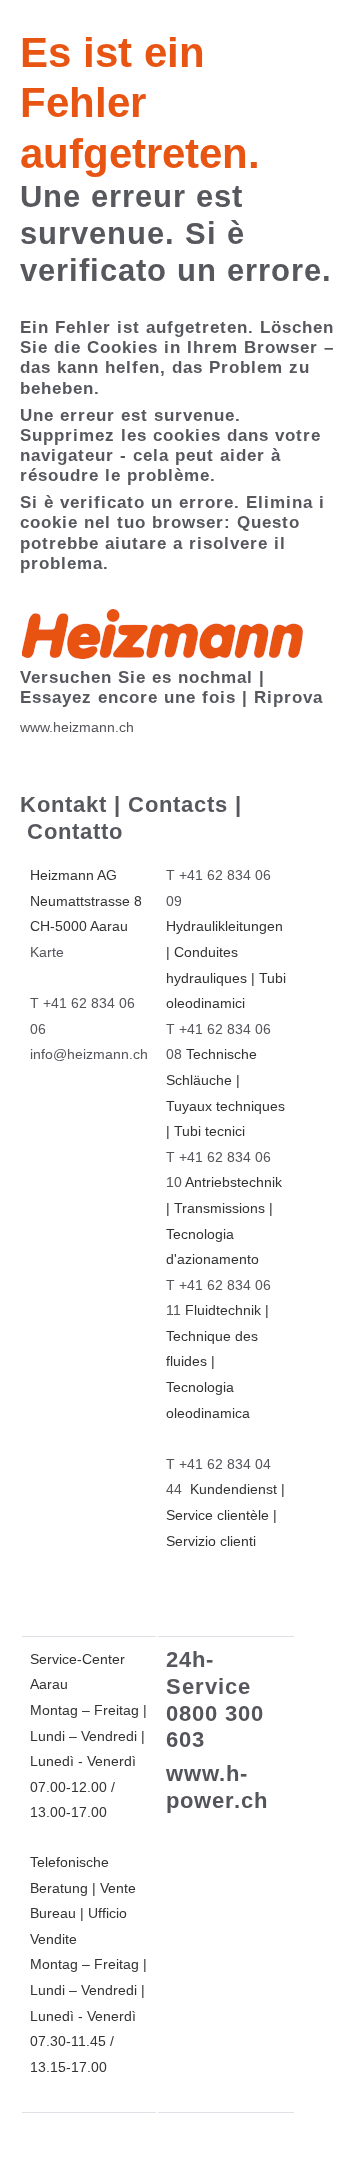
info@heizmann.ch (89, 1054)
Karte (47, 952)
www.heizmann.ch (77, 727)
